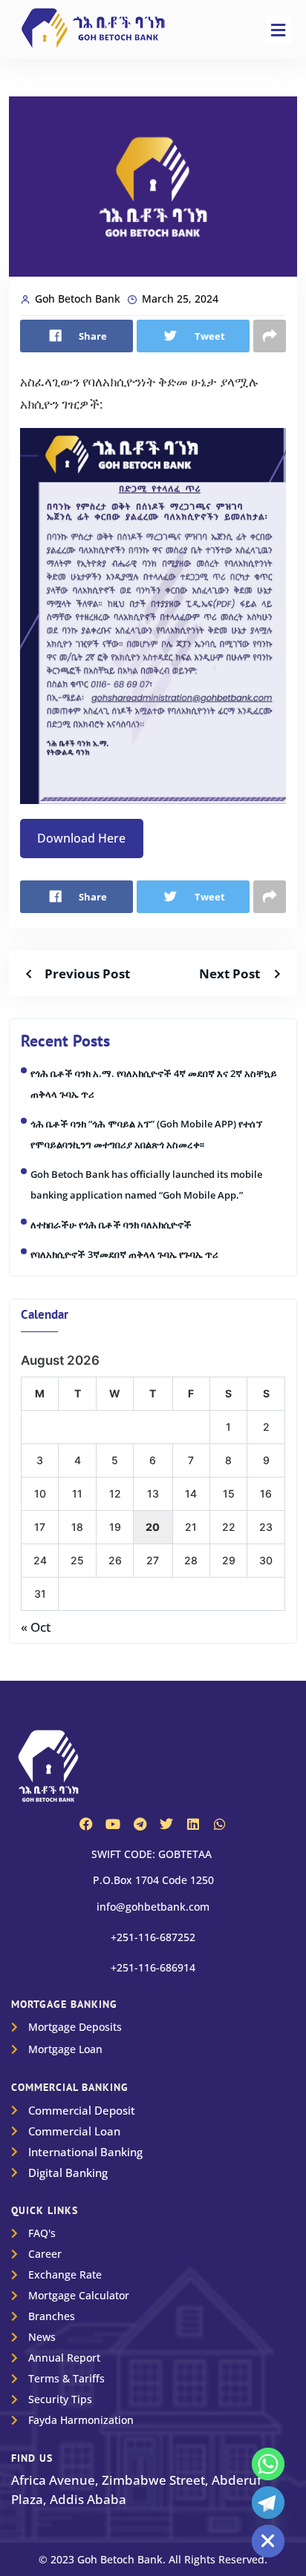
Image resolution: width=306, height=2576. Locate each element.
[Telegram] (140, 1824)
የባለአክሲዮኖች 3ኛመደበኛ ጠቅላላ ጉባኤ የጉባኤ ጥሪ (124, 1254)
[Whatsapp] (220, 1824)
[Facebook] (86, 1824)
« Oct (36, 1627)
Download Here (81, 838)
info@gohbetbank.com (153, 1907)
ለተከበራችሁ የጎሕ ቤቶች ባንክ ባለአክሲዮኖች (111, 1225)
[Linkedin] (193, 1824)
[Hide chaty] (268, 2541)
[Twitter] (166, 1824)
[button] (279, 30)
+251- (153, 1937)
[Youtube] (113, 1824)
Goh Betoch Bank (78, 299)
